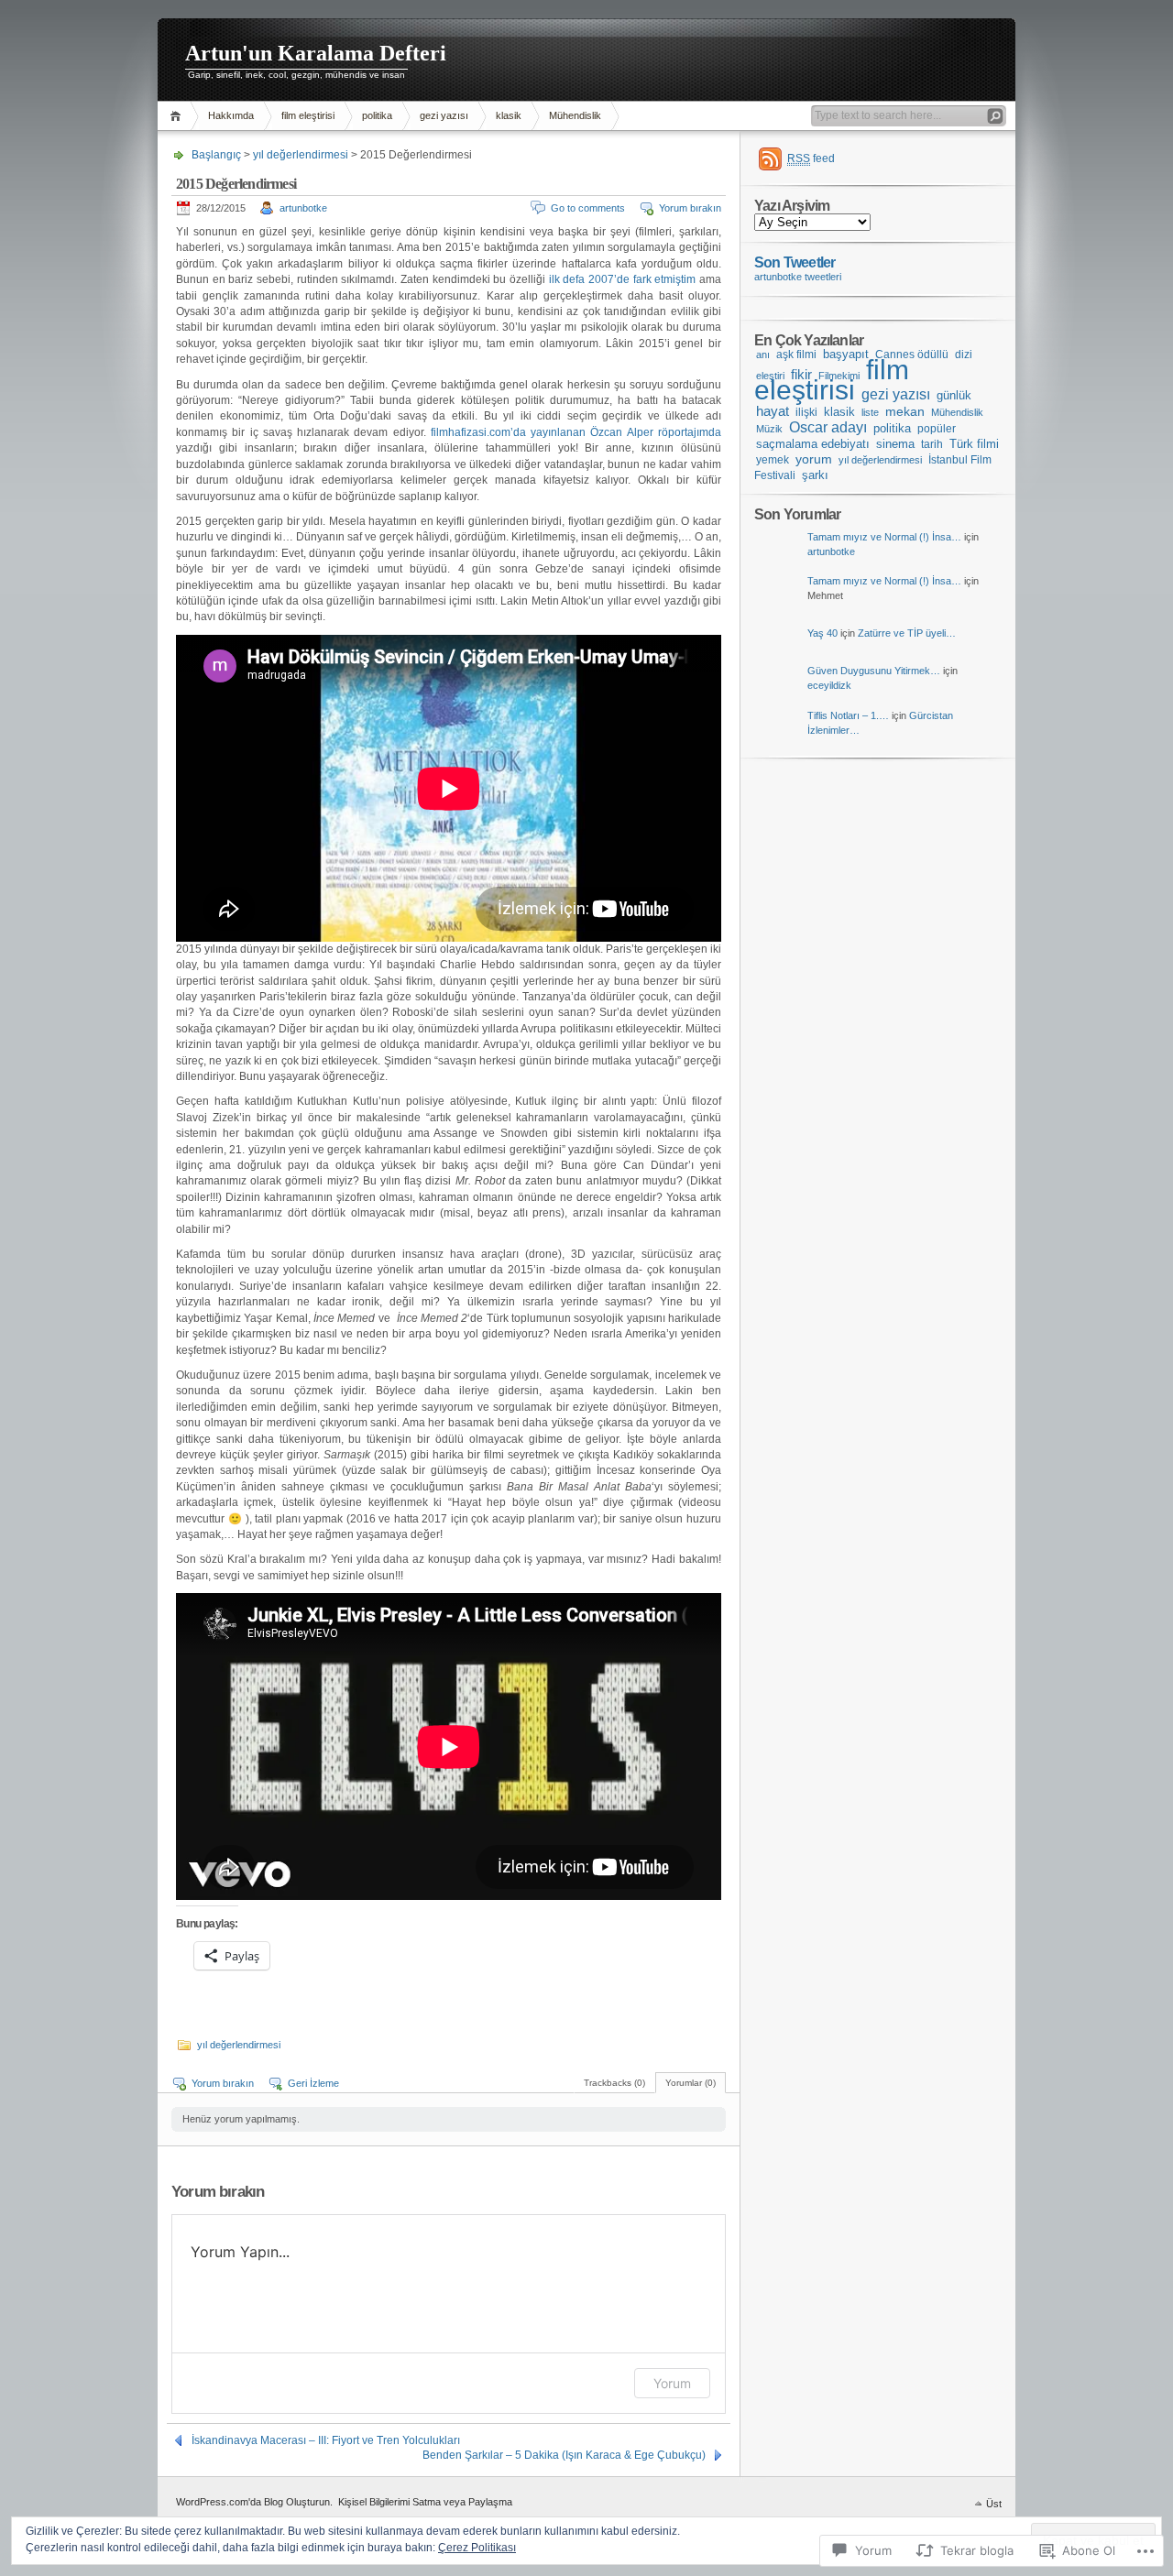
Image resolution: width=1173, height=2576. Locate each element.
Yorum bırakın (690, 208)
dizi (964, 355)
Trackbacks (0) (614, 2083)
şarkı (815, 475)
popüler (937, 429)
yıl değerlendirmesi (301, 155)
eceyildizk (829, 685)
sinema (895, 444)
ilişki (806, 412)
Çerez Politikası (477, 2548)
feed (811, 158)
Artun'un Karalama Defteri (316, 53)
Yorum (672, 2383)
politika (377, 115)
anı (763, 355)
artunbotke (303, 208)
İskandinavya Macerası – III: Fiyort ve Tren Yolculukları (326, 2440)
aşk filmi (796, 355)
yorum (814, 459)
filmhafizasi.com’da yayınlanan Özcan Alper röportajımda (576, 432)
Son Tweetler (795, 262)
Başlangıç (216, 155)
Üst (994, 2504)
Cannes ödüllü (912, 354)
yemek (773, 460)
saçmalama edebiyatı (813, 444)
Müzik (769, 429)
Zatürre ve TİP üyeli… (907, 633)
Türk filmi (974, 444)
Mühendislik (575, 115)
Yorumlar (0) (691, 2083)
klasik (509, 115)
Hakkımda (231, 115)
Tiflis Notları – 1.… (848, 715)
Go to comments (588, 208)
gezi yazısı (444, 115)
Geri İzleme (313, 2083)
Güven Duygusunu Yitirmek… (874, 671)
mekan (905, 412)
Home (178, 116)
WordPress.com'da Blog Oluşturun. (254, 2502)
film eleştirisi (308, 115)
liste (870, 412)
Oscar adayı (828, 427)
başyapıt (846, 355)
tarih (932, 444)
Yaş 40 (822, 633)
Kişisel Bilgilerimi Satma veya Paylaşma (425, 2502)
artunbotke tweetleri (798, 277)
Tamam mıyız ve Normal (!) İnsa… (884, 537)
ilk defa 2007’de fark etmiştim (622, 279)
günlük (954, 395)
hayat (773, 411)
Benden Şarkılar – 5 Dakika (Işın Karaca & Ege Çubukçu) (564, 2455)
